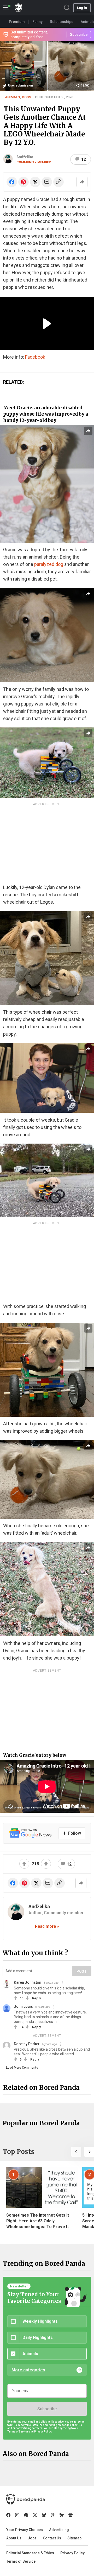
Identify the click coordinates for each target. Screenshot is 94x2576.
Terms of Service (21, 2561)
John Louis (23, 2006)
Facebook (35, 357)
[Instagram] (17, 2515)
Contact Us (52, 2538)
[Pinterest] (26, 2515)
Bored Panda (26, 2499)
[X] (35, 2515)
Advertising (59, 2530)
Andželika (25, 157)
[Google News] (70, 2515)
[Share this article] (82, 182)
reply (36, 1998)
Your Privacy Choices (25, 2530)
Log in (82, 8)
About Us (14, 2538)
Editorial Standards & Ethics (30, 2553)
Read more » (47, 1926)
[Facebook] (8, 2515)
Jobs (32, 2538)
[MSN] (62, 2515)
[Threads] (53, 2515)
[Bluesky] (44, 2515)
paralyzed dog (49, 564)
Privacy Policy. (43, 2432)
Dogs (27, 97)
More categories (28, 2370)
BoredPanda (18, 8)
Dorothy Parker (27, 2044)
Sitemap (74, 2538)
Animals (12, 97)
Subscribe (47, 2409)
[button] (76, 2152)
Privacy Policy (72, 2553)
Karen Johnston (28, 1982)
